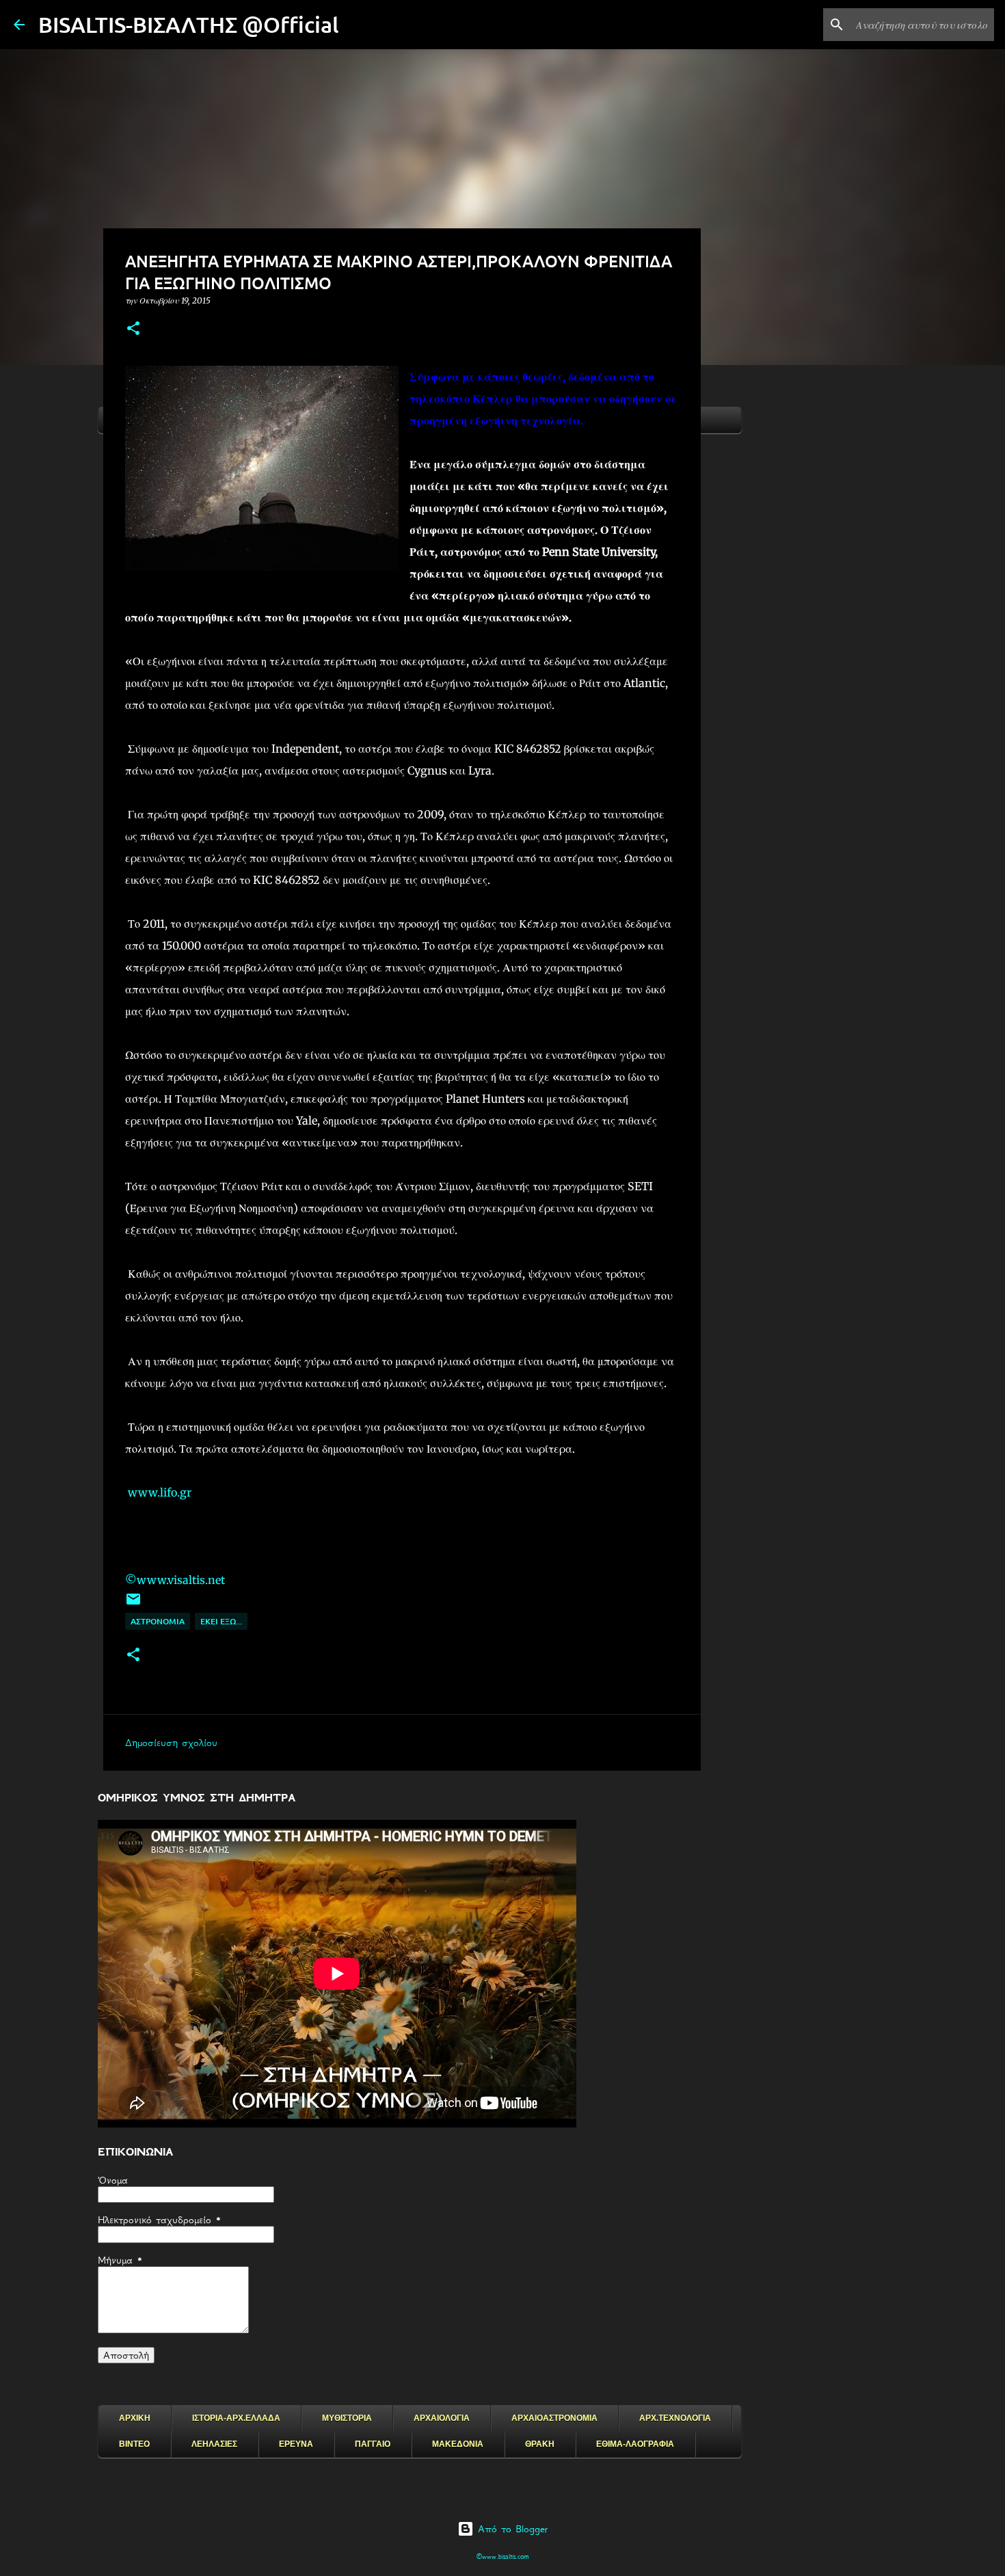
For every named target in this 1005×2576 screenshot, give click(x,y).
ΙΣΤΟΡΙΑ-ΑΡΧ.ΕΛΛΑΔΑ (236, 2418)
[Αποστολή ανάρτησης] (133, 1604)
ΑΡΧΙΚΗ (135, 2418)
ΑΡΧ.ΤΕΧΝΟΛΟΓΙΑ (675, 2418)
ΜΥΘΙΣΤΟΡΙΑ (347, 2418)
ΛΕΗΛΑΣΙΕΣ (214, 2444)
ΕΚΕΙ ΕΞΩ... (221, 1621)
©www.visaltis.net (175, 1580)
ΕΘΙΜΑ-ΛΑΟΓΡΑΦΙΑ (635, 2444)
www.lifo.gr (158, 1492)
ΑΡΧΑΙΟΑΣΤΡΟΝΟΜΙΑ (554, 2418)
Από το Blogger (511, 2529)
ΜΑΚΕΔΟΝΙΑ (458, 2444)
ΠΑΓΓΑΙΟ (373, 2444)
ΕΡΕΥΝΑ (296, 2444)
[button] (133, 329)
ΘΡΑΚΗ (540, 2444)
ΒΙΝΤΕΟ (134, 2444)
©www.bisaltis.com (503, 2557)
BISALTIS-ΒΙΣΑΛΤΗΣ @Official (189, 24)
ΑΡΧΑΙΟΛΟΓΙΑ (442, 2418)
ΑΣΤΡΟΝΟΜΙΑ (158, 1621)
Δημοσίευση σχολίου (171, 1743)
